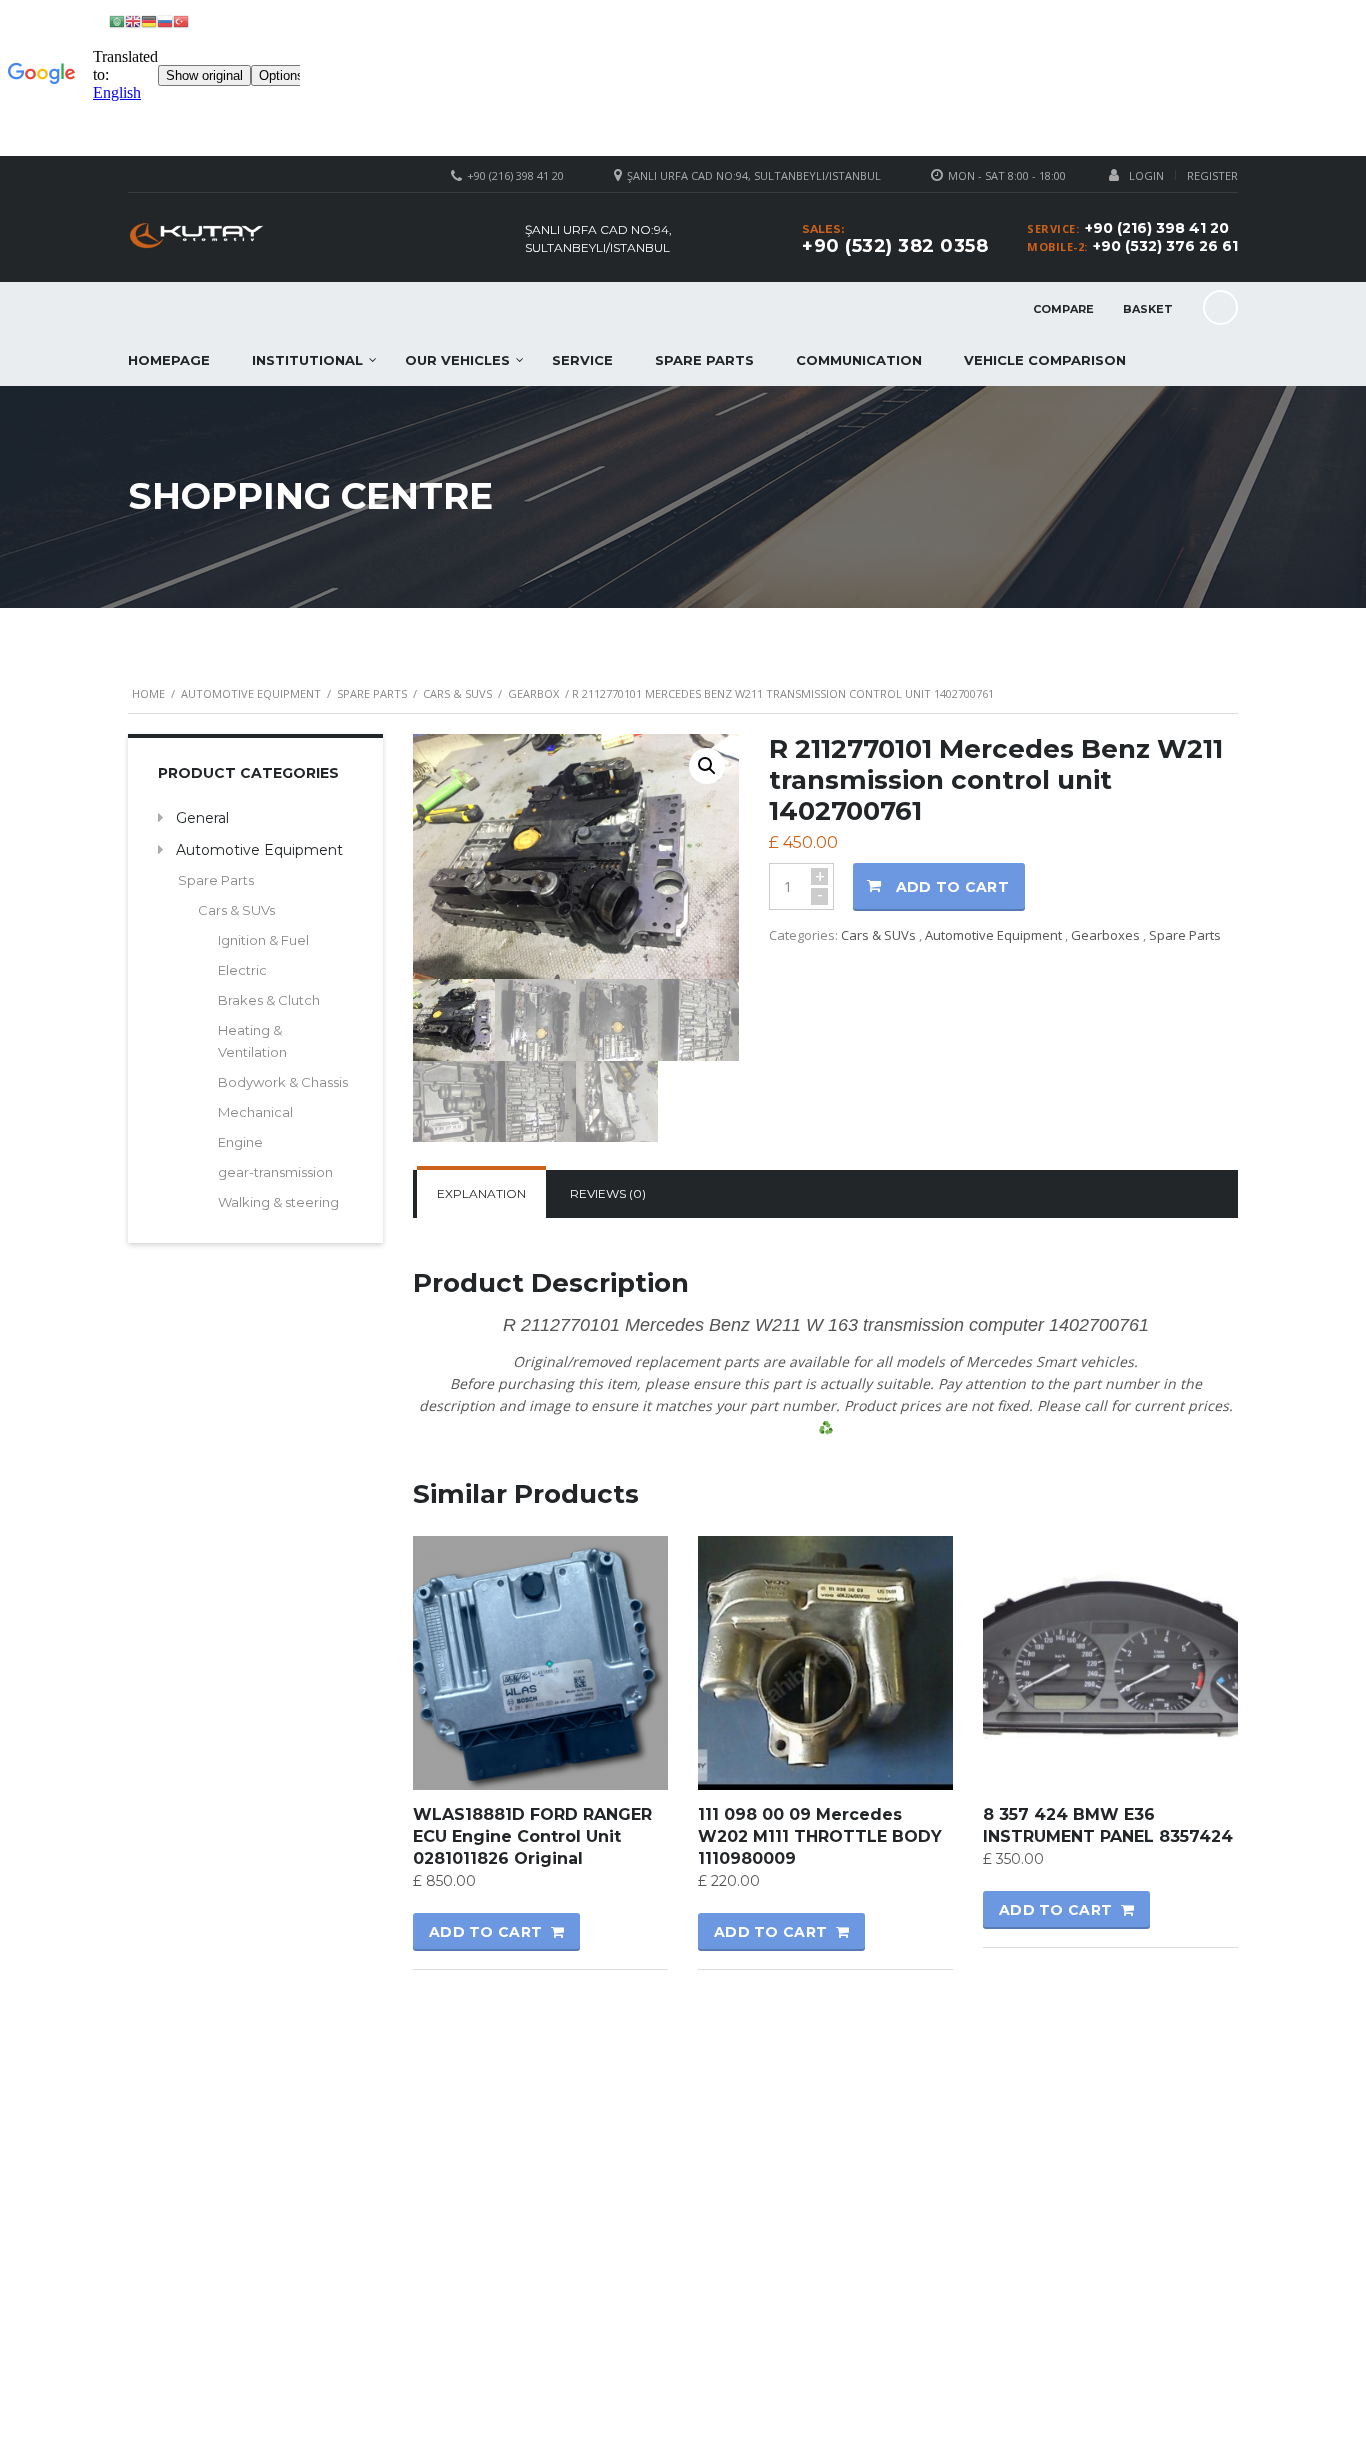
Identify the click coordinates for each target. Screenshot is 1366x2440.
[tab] (481, 1194)
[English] (133, 20)
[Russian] (165, 20)
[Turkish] (181, 20)
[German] (149, 20)
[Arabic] (117, 20)
